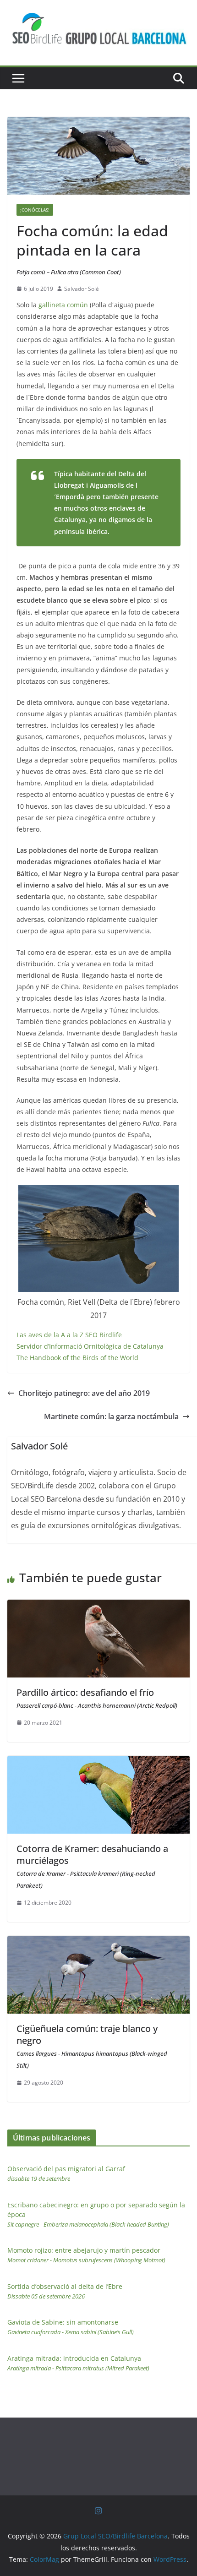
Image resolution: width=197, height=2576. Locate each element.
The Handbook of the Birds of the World (77, 1358)
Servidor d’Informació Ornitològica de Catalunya (90, 1346)
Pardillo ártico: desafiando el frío (97, 1698)
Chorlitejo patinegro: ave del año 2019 (84, 1393)
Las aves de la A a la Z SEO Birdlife (69, 1335)
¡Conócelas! (35, 210)
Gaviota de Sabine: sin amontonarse (71, 2327)
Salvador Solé (82, 289)
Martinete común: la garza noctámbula (111, 1416)
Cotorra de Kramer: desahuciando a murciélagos (92, 1866)
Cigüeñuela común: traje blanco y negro (92, 2046)
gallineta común (63, 305)
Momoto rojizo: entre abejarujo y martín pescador (86, 2255)
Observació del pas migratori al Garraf (66, 2173)
